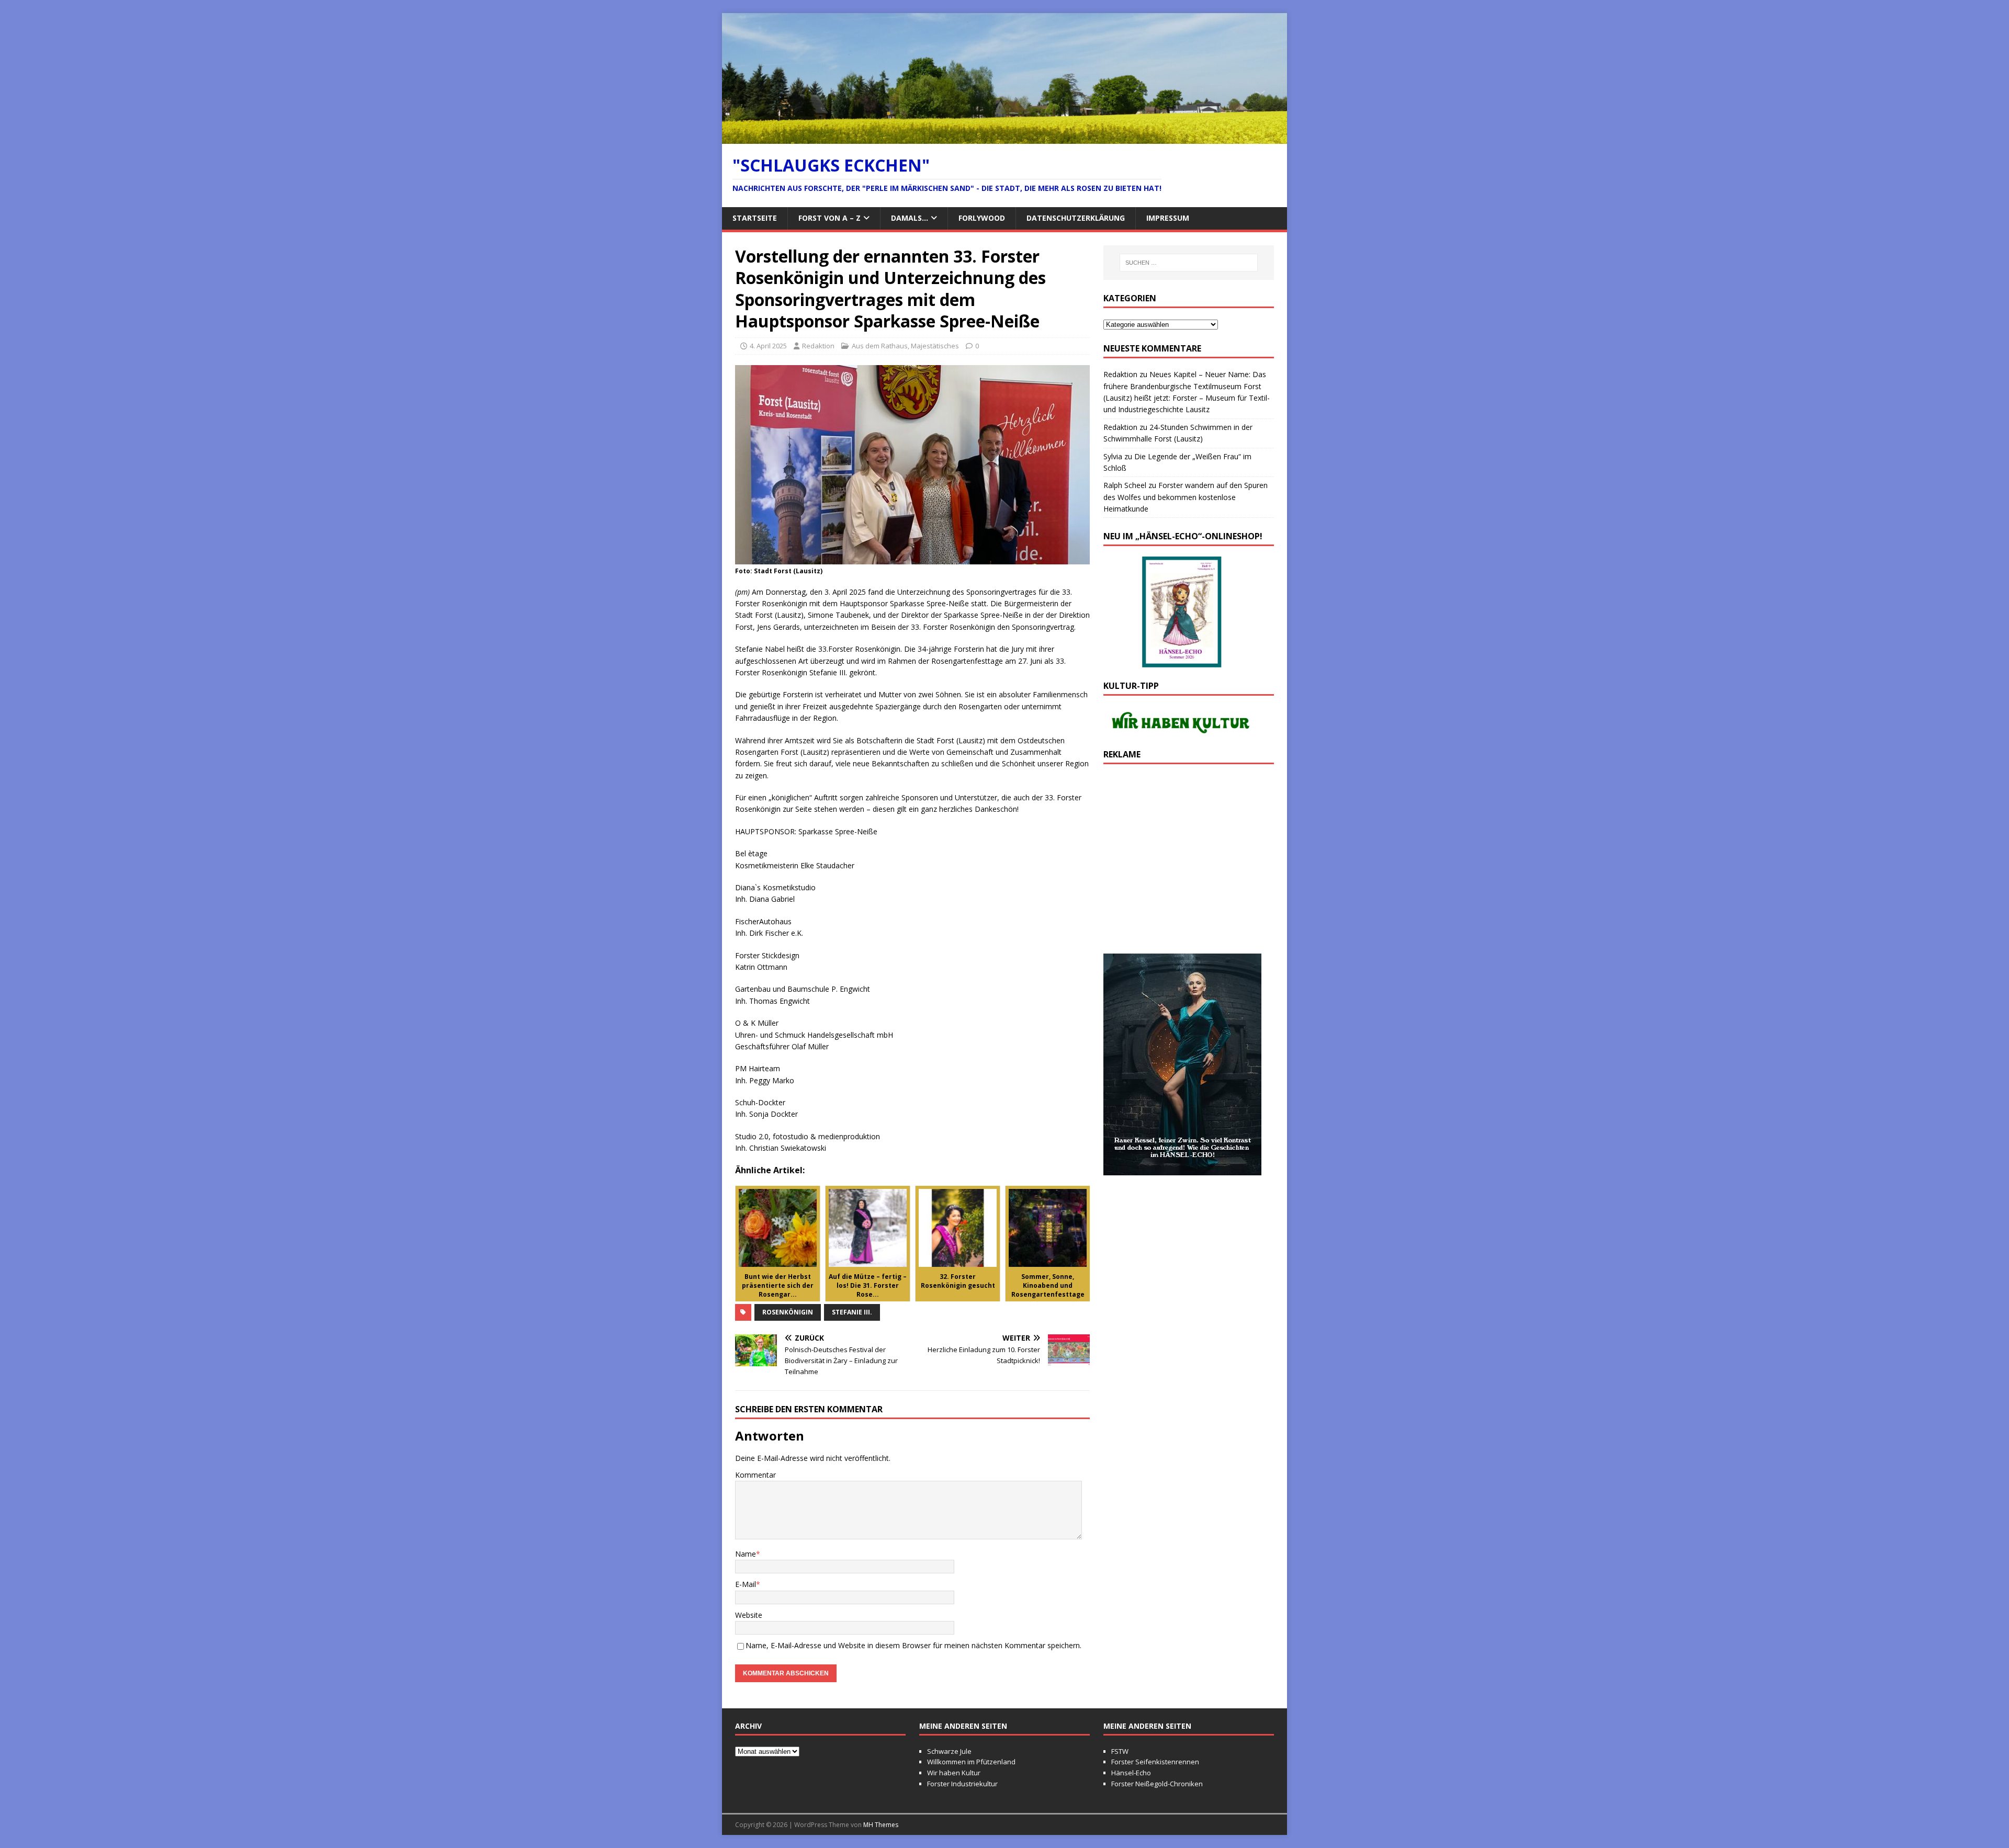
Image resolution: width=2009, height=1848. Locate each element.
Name (746, 1554)
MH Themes (881, 1825)
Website (749, 1615)
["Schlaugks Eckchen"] (1004, 137)
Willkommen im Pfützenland (971, 1762)
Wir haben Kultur (954, 1773)
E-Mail (746, 1584)
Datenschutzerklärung (1076, 218)
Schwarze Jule (949, 1751)
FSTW (1120, 1751)
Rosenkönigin (788, 1312)
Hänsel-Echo (1131, 1773)
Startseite (755, 218)
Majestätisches (935, 346)
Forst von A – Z (829, 218)
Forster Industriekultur (962, 1784)
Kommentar (755, 1475)
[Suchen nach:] (1189, 263)
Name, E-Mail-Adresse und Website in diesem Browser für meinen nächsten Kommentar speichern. (913, 1645)
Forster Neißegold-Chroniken (1157, 1784)
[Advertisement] (1189, 864)
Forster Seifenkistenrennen (1155, 1762)
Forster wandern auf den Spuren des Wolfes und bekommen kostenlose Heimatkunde (1186, 497)
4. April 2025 (768, 346)
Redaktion (818, 346)
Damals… (910, 218)
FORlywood (982, 218)
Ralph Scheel (1125, 485)
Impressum (1168, 218)
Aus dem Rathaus (880, 346)
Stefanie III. (852, 1312)
